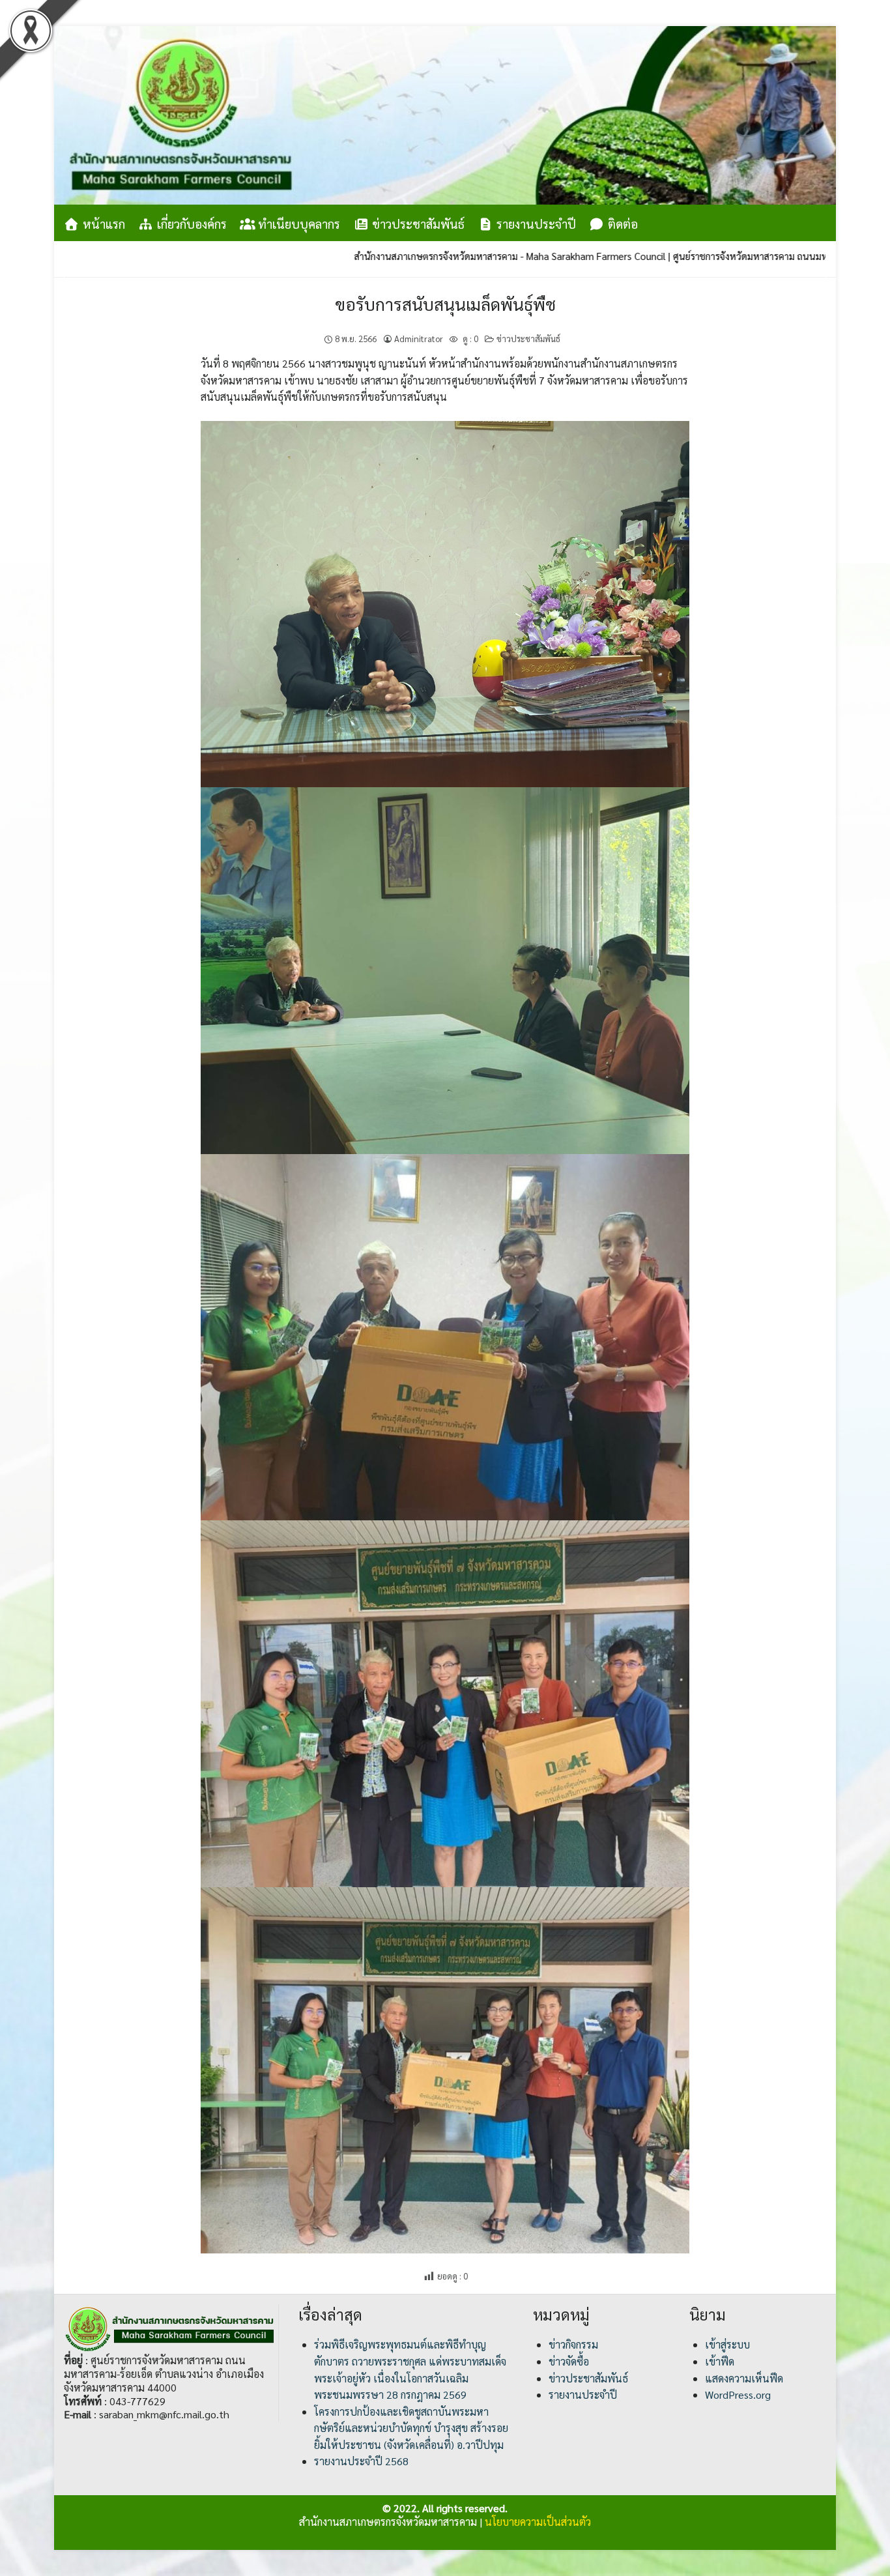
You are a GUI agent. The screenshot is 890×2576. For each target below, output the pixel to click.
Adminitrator (419, 339)
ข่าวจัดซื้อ (569, 2361)
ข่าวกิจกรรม (573, 2344)
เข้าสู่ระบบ (727, 2344)
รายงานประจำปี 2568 (361, 2461)
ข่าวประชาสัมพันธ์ (417, 224)
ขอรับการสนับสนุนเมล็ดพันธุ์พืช (445, 304)
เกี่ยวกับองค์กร (190, 224)
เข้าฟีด (720, 2361)
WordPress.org (738, 2395)
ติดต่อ (621, 224)
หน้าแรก (102, 224)
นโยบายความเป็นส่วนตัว (538, 2522)
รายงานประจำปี (535, 224)
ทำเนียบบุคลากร (297, 224)
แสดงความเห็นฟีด (744, 2378)
